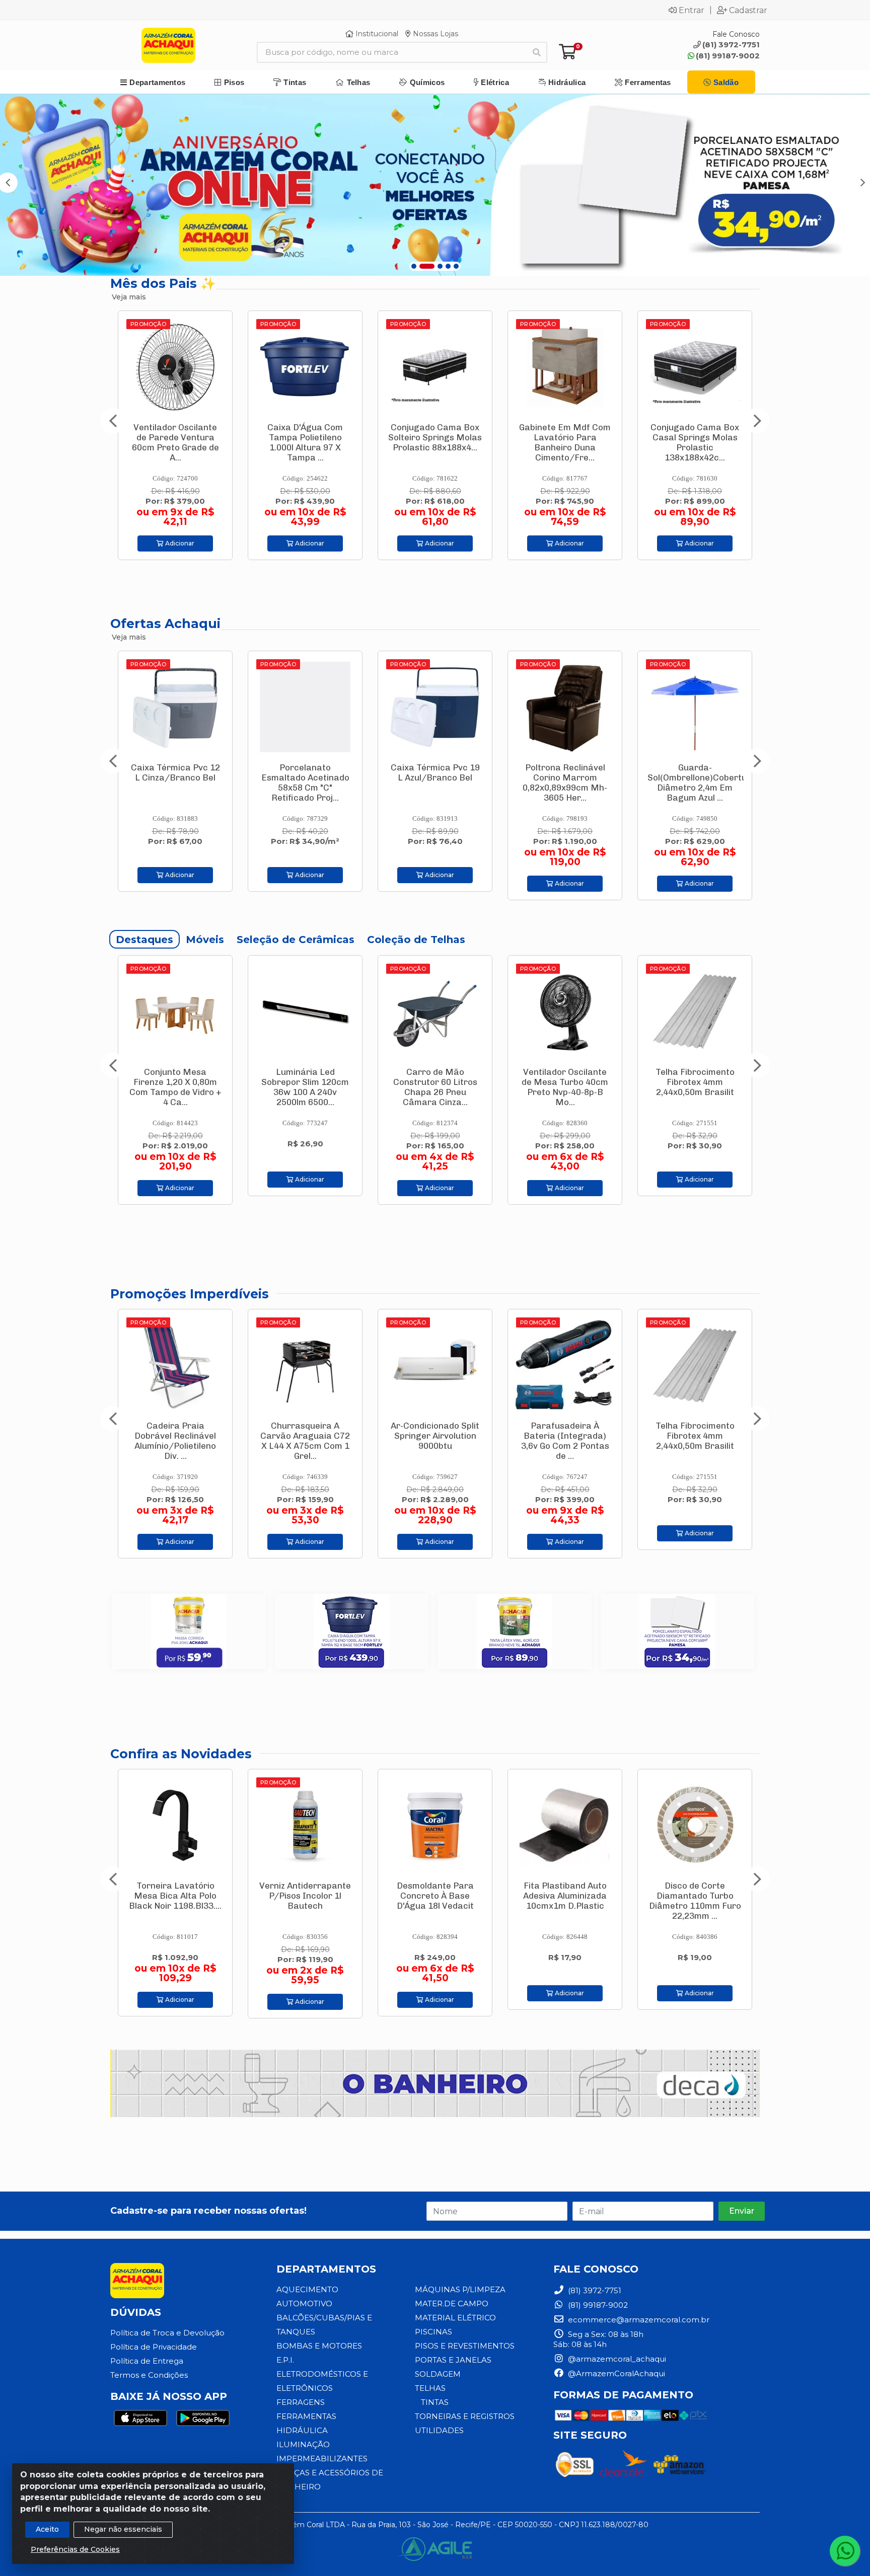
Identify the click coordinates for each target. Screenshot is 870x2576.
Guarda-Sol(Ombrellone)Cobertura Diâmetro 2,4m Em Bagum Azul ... (572, 783)
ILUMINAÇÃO (303, 2444)
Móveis (205, 940)
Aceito (47, 2529)
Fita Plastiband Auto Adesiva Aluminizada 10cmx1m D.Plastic (435, 1896)
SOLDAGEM (438, 2374)
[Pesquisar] (537, 52)
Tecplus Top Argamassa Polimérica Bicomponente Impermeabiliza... (695, 1087)
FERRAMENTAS (306, 2416)
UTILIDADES (439, 2430)
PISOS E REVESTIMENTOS (465, 2346)
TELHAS (430, 2388)
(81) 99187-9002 (728, 56)
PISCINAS (433, 2332)
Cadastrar (748, 10)
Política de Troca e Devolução (167, 2333)
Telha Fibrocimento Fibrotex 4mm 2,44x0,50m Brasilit (565, 1082)
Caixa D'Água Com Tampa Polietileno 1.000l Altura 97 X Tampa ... (175, 442)
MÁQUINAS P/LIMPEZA (460, 2289)
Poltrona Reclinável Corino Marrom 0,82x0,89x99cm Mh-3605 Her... (435, 783)
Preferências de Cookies (75, 2549)
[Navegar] (113, 421)
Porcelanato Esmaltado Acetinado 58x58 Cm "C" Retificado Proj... (175, 783)
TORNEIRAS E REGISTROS (465, 2416)
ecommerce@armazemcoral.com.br (638, 2320)
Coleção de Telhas (416, 940)
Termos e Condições (149, 2375)
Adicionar (179, 543)
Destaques (144, 940)
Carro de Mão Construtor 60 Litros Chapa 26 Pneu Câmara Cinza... (305, 1087)
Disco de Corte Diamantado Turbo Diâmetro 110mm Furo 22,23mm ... (565, 1901)
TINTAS (435, 2402)
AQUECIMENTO (307, 2289)
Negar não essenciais (123, 2529)
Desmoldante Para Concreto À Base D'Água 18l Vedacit (305, 1896)
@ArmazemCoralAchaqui (615, 2373)
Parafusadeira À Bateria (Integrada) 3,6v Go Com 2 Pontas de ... (435, 1441)
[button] (414, 266)
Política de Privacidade (154, 2347)
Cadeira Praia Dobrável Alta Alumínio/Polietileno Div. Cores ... (695, 1441)
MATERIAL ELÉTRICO (455, 2318)
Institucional (376, 34)
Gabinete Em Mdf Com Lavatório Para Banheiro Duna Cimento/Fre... (435, 442)
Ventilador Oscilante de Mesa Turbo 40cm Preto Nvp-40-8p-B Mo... (435, 1087)
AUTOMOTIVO (304, 2304)
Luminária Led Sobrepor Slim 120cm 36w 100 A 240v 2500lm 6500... (175, 1087)
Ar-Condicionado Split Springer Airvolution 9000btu (305, 1436)
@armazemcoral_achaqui (616, 2359)
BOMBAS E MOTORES (319, 2346)
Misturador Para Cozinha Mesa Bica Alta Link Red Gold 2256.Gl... (695, 1901)
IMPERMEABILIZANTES (322, 2458)
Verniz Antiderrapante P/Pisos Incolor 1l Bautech (175, 1896)
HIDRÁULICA (302, 2430)
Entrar (692, 10)
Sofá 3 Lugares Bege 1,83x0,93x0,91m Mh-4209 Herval (695, 437)
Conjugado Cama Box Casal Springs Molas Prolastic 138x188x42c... (565, 442)
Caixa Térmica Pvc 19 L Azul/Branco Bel (305, 772)
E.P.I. (285, 2360)
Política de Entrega (147, 2361)
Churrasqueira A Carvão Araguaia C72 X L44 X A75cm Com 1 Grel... (175, 1441)
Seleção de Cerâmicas (296, 940)
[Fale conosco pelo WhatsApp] (845, 2551)
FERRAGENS (301, 2402)
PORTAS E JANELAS (453, 2360)
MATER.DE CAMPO (452, 2304)
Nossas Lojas (434, 34)
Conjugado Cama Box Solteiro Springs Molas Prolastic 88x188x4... (305, 437)
